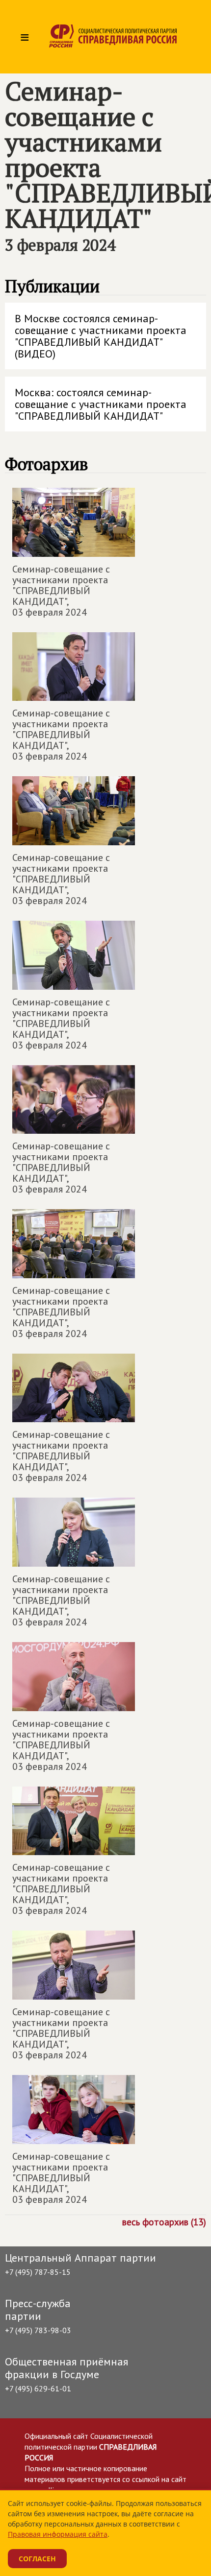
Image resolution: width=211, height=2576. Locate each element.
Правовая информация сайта (58, 2534)
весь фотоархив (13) (164, 2221)
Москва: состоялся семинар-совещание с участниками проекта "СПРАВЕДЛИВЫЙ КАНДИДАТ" (101, 404)
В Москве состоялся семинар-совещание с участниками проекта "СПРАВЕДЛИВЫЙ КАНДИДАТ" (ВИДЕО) (101, 336)
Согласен (37, 2559)
